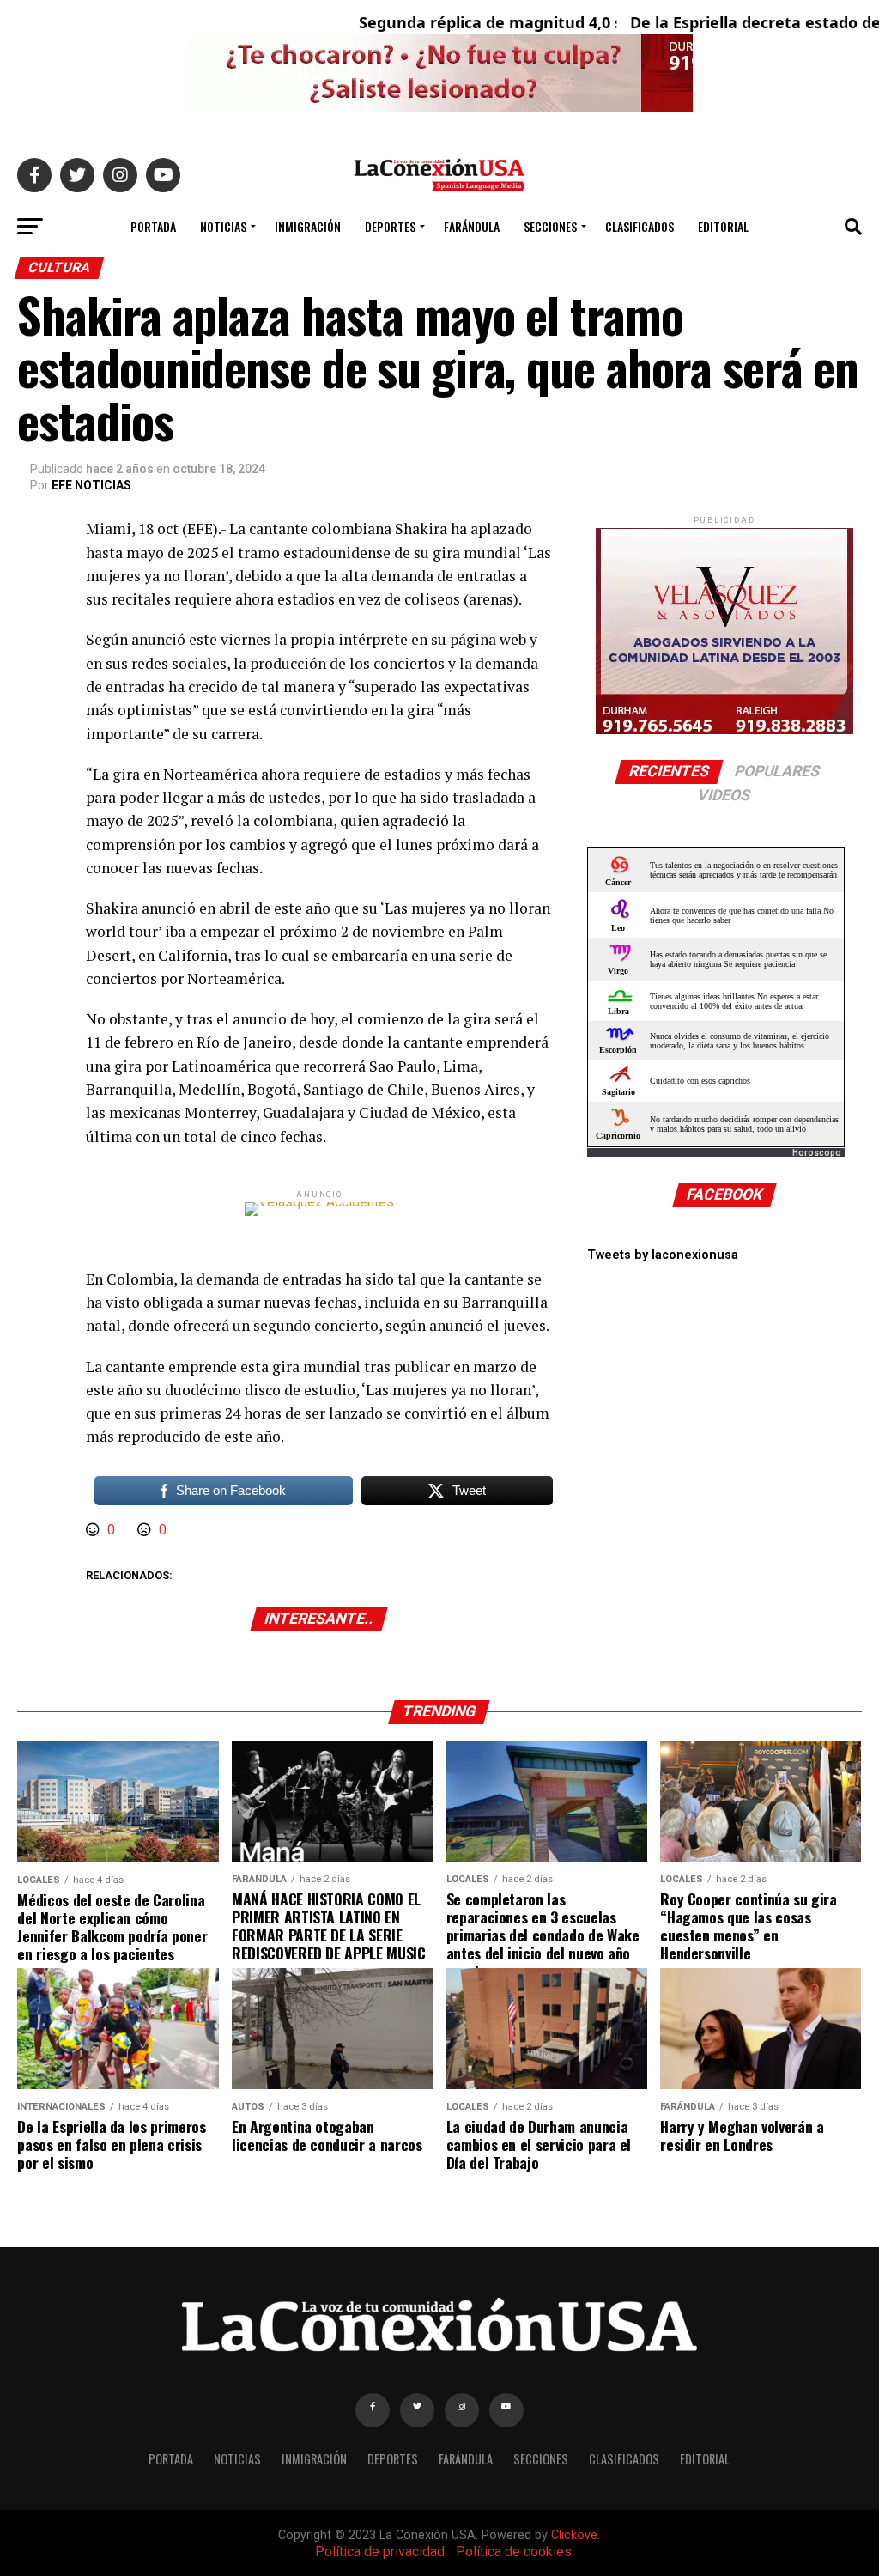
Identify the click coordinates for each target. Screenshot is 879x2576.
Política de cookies (514, 2552)
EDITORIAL (723, 226)
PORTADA (153, 226)
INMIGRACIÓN (308, 226)
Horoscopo (817, 1153)
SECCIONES (550, 226)
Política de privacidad (380, 2552)
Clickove (574, 2535)
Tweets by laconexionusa (663, 1255)
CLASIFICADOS (640, 226)
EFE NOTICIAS (91, 485)
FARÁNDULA (472, 226)
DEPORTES (390, 226)
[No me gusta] (146, 1530)
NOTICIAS (223, 226)
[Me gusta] (94, 1530)
